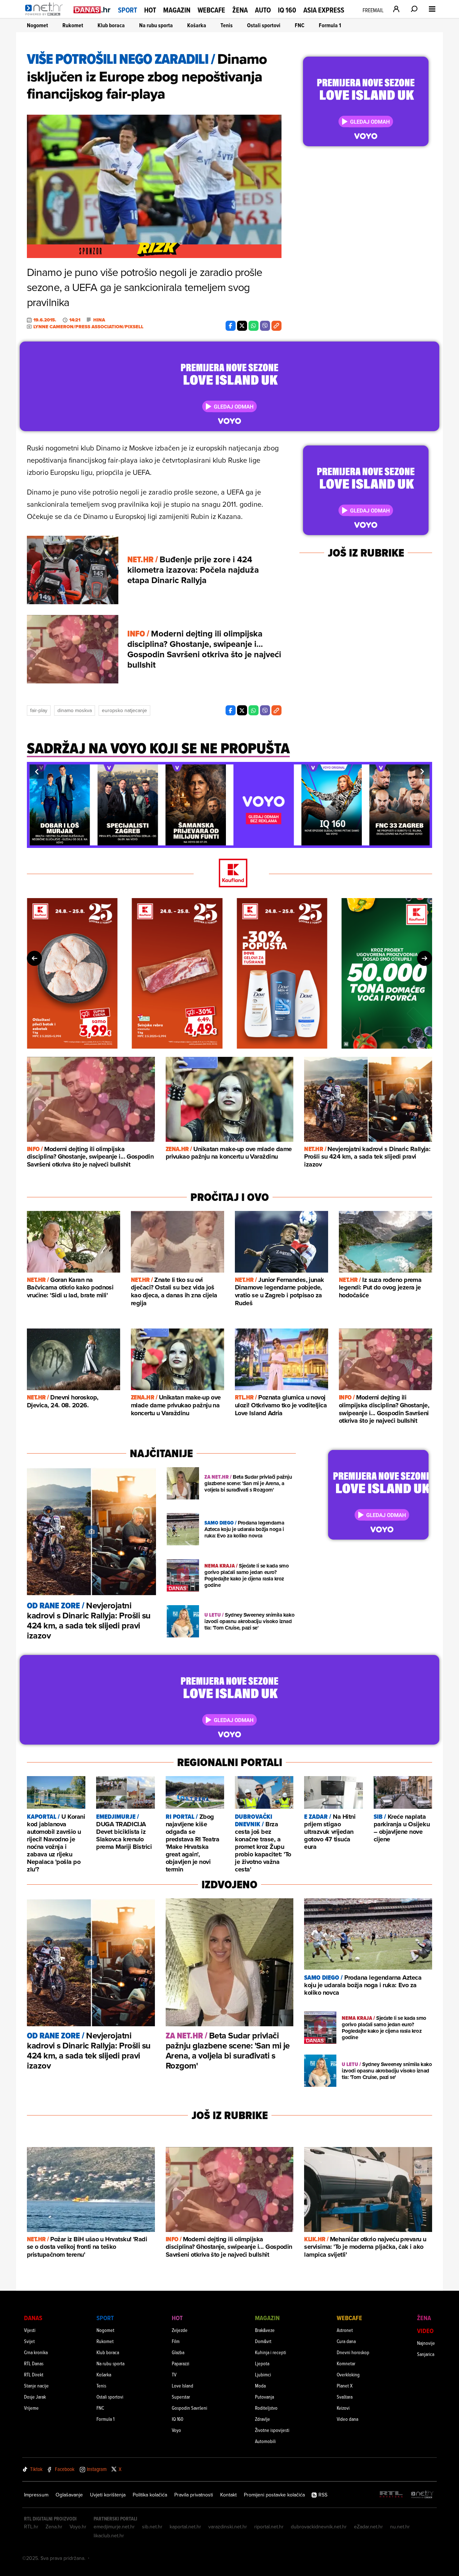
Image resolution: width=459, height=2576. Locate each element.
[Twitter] (242, 326)
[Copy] (276, 326)
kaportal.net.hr (185, 2527)
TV (174, 2374)
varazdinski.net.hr (228, 2527)
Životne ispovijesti (272, 2430)
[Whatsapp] (254, 326)
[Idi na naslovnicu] (46, 16)
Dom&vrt (263, 2341)
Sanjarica (426, 2354)
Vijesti (30, 2330)
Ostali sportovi (264, 25)
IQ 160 (287, 10)
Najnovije (426, 2343)
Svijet (29, 2341)
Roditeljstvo (266, 2408)
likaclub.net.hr (109, 2536)
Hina (99, 320)
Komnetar (346, 2363)
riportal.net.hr (269, 2527)
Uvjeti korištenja (108, 2495)
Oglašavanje (69, 2495)
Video (425, 2331)
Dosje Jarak (35, 2397)
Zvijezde (180, 2330)
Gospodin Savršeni (190, 2408)
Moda (260, 2386)
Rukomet (73, 25)
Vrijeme (31, 2408)
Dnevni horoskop (353, 2352)
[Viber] (265, 326)
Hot (150, 10)
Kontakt (228, 2495)
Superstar (181, 2397)
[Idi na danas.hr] (92, 9)
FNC (300, 25)
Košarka (197, 25)
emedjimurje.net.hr (114, 2527)
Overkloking (348, 2374)
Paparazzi (181, 2363)
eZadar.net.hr (368, 2527)
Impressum (36, 2495)
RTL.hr (31, 2527)
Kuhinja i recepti (271, 2352)
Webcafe (211, 10)
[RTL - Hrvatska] (391, 2495)
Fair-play (39, 710)
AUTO (263, 10)
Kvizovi (343, 2408)
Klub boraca (111, 25)
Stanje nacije (36, 2386)
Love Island (183, 2386)
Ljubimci (263, 2374)
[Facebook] (231, 326)
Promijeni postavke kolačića (274, 2495)
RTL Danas (34, 2363)
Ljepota (262, 2363)
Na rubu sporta (156, 25)
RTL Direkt (34, 2374)
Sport (127, 10)
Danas (33, 2318)
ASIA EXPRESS (324, 10)
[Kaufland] (229, 874)
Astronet (345, 2330)
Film (176, 2341)
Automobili (265, 2441)
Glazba (178, 2352)
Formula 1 (330, 25)
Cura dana (346, 2341)
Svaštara (345, 2397)
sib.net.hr (152, 2527)
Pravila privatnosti (194, 2495)
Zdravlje (262, 2419)
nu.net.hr (400, 2527)
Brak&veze (265, 2330)
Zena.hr (54, 2527)
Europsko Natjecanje (124, 710)
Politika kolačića (150, 2495)
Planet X (345, 2386)
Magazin (177, 10)
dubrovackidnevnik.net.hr (319, 2527)
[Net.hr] (422, 2495)
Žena (240, 10)
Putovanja (264, 2397)
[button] (37, 772)
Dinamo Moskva (75, 710)
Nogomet (37, 25)
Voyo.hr (78, 2527)
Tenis (227, 25)
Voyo (176, 2430)
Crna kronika (36, 2352)
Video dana (347, 2419)
